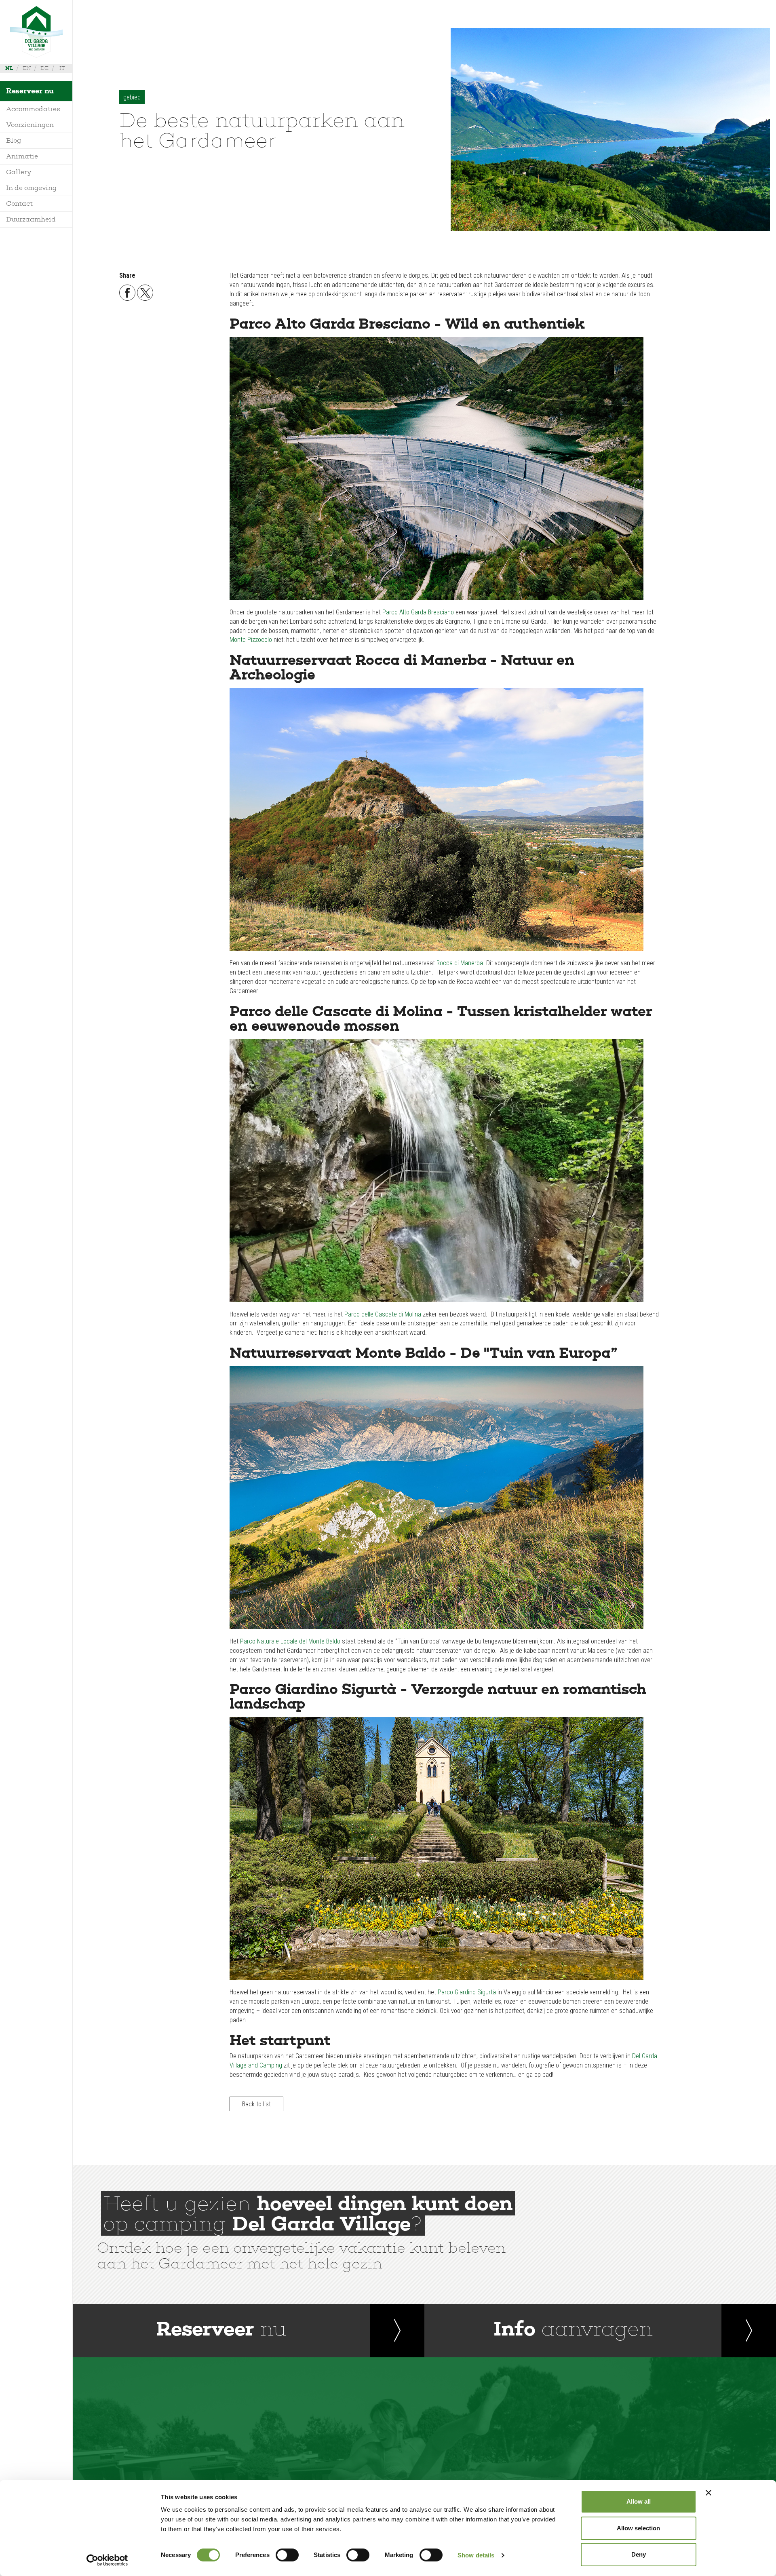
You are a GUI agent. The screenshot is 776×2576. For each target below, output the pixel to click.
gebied (132, 97)
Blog (14, 140)
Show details (476, 2555)
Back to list (256, 2104)
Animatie (22, 156)
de (44, 68)
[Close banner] (709, 2493)
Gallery (19, 172)
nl (9, 68)
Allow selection (638, 2528)
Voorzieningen (30, 125)
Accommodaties (33, 109)
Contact (19, 204)
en (27, 68)
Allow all (639, 2501)
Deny (639, 2554)
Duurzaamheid (31, 219)
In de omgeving (32, 188)
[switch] (287, 2555)
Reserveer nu (30, 91)
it (62, 68)
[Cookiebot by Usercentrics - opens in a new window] (107, 2560)
